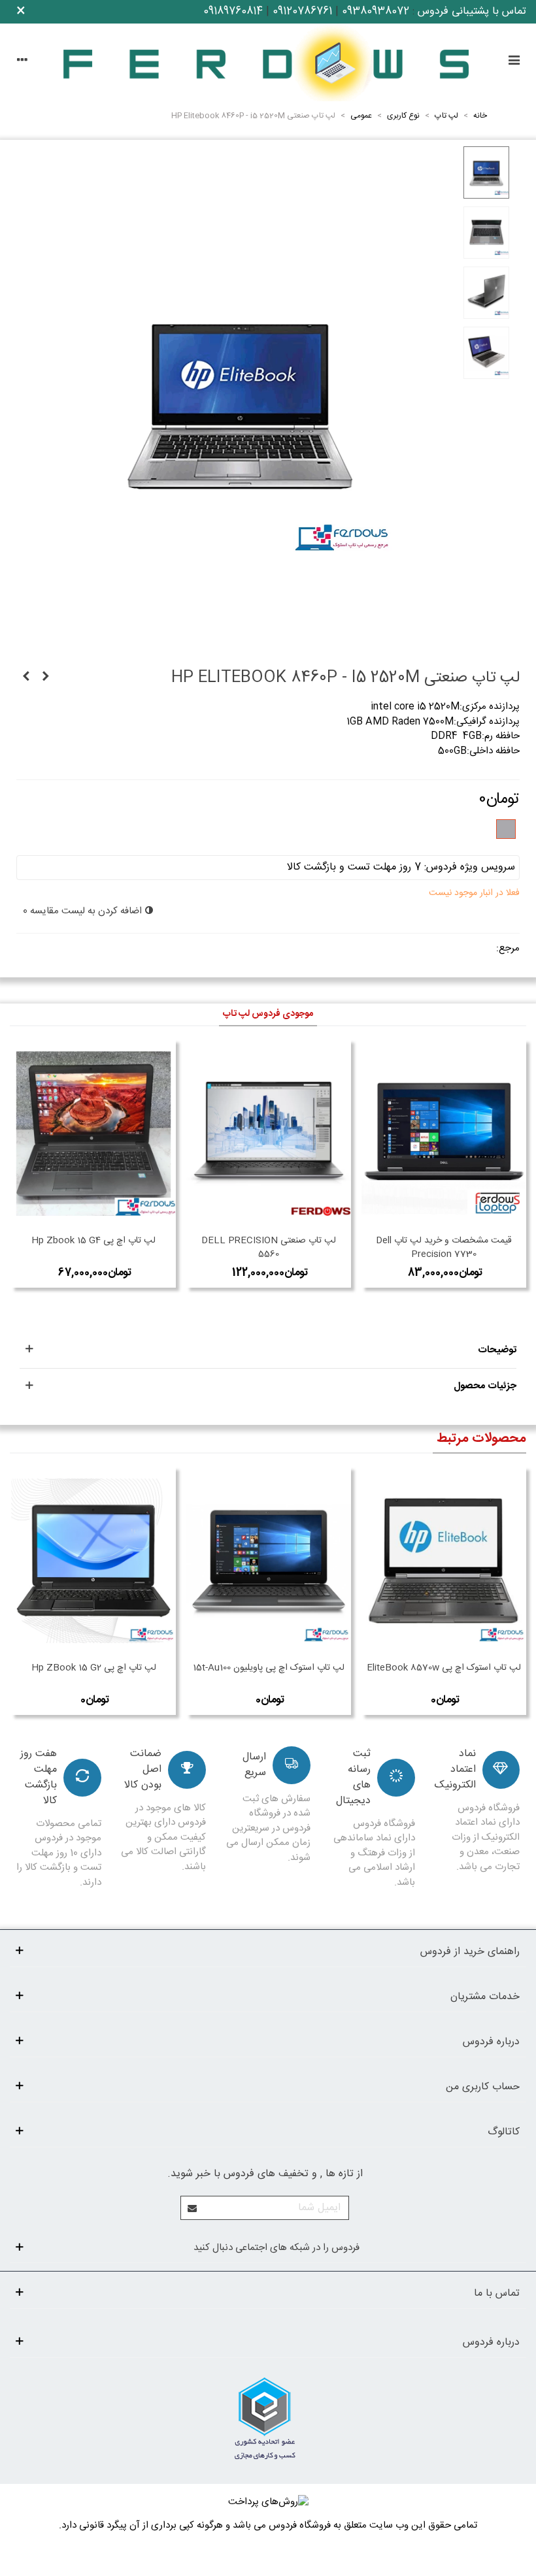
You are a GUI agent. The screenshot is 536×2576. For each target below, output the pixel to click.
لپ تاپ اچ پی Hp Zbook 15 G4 (93, 1241)
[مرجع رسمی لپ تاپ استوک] (268, 62)
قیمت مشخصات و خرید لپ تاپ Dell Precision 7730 (444, 1248)
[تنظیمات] (22, 62)
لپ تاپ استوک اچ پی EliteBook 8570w (444, 1668)
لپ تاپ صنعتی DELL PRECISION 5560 (269, 1248)
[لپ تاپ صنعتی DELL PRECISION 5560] (269, 1133)
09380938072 (376, 11)
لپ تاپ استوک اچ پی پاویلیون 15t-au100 (269, 1668)
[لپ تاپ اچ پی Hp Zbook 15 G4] (93, 1133)
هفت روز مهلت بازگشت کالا (39, 1778)
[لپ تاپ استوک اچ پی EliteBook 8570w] (444, 1561)
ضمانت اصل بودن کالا (143, 1770)
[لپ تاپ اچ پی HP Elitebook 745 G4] (26, 677)
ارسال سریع (254, 1765)
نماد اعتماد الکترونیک (455, 1770)
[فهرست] (514, 62)
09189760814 (233, 11)
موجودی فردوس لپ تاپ (268, 1014)
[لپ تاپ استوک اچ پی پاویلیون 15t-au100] (269, 1561)
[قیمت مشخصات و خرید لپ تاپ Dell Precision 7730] (444, 1133)
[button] (268, 1351)
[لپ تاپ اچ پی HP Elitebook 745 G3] (46, 677)
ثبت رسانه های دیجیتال (353, 1778)
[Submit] (193, 2208)
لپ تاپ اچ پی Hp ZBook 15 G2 (94, 1668)
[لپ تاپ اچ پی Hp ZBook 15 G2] (93, 1561)
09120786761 (302, 11)
